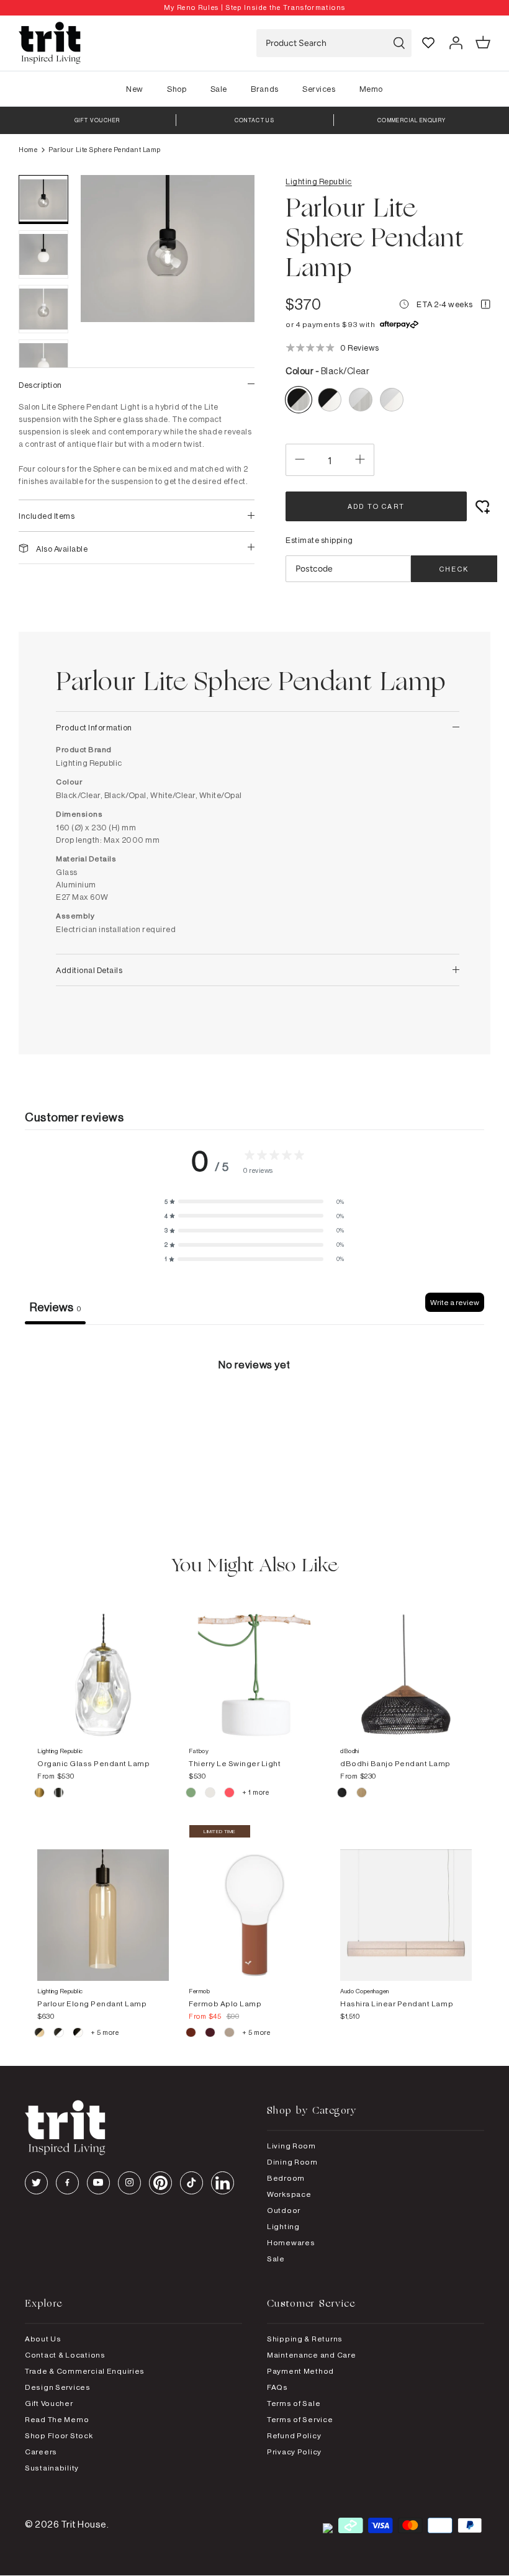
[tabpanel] (254, 1418)
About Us (43, 2339)
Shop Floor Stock (59, 2435)
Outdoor (284, 2210)
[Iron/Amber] (40, 2034)
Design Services (58, 2387)
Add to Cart (376, 506)
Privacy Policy (294, 2452)
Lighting (283, 2226)
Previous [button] (106, 361)
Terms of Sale (294, 2403)
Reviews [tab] (55, 1307)
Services (319, 89)
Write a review (455, 1302)
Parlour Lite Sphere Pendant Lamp (105, 150)
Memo (371, 89)
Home (28, 150)
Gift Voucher (49, 2403)
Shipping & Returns (305, 2339)
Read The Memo (57, 2419)
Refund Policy (294, 2435)
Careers (41, 2452)
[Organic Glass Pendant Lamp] (103, 1663)
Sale (219, 89)
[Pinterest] (160, 2183)
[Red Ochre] (191, 2034)
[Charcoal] (343, 1794)
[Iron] (59, 1794)
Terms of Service (300, 2419)
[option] (254, 8)
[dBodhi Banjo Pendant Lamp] (406, 1663)
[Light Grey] (211, 1794)
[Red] (230, 1794)
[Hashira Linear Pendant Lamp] (406, 1903)
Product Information (94, 727)
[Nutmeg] (230, 2034)
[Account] (456, 43)
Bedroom (286, 2178)
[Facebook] (67, 2183)
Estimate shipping (319, 540)
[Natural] (362, 1794)
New (135, 89)
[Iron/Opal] (79, 2034)
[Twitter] (36, 2183)
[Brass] (40, 1794)
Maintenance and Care (311, 2355)
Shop (177, 89)
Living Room (291, 2146)
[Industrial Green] (191, 1794)
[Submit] (399, 43)
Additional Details (89, 970)
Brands (264, 89)
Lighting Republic (319, 181)
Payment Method (300, 2371)
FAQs (277, 2387)
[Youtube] (98, 2183)
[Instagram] (129, 2183)
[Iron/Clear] (59, 2034)
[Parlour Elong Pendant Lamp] (103, 1903)
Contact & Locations (65, 2355)
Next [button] (230, 361)
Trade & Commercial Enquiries (85, 2371)
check (454, 569)
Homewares (291, 2242)
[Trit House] (50, 43)
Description (40, 385)
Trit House (84, 2524)
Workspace (289, 2194)
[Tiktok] (191, 2183)
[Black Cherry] (211, 2034)
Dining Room (292, 2162)
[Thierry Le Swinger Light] (254, 1663)
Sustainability (52, 2468)
